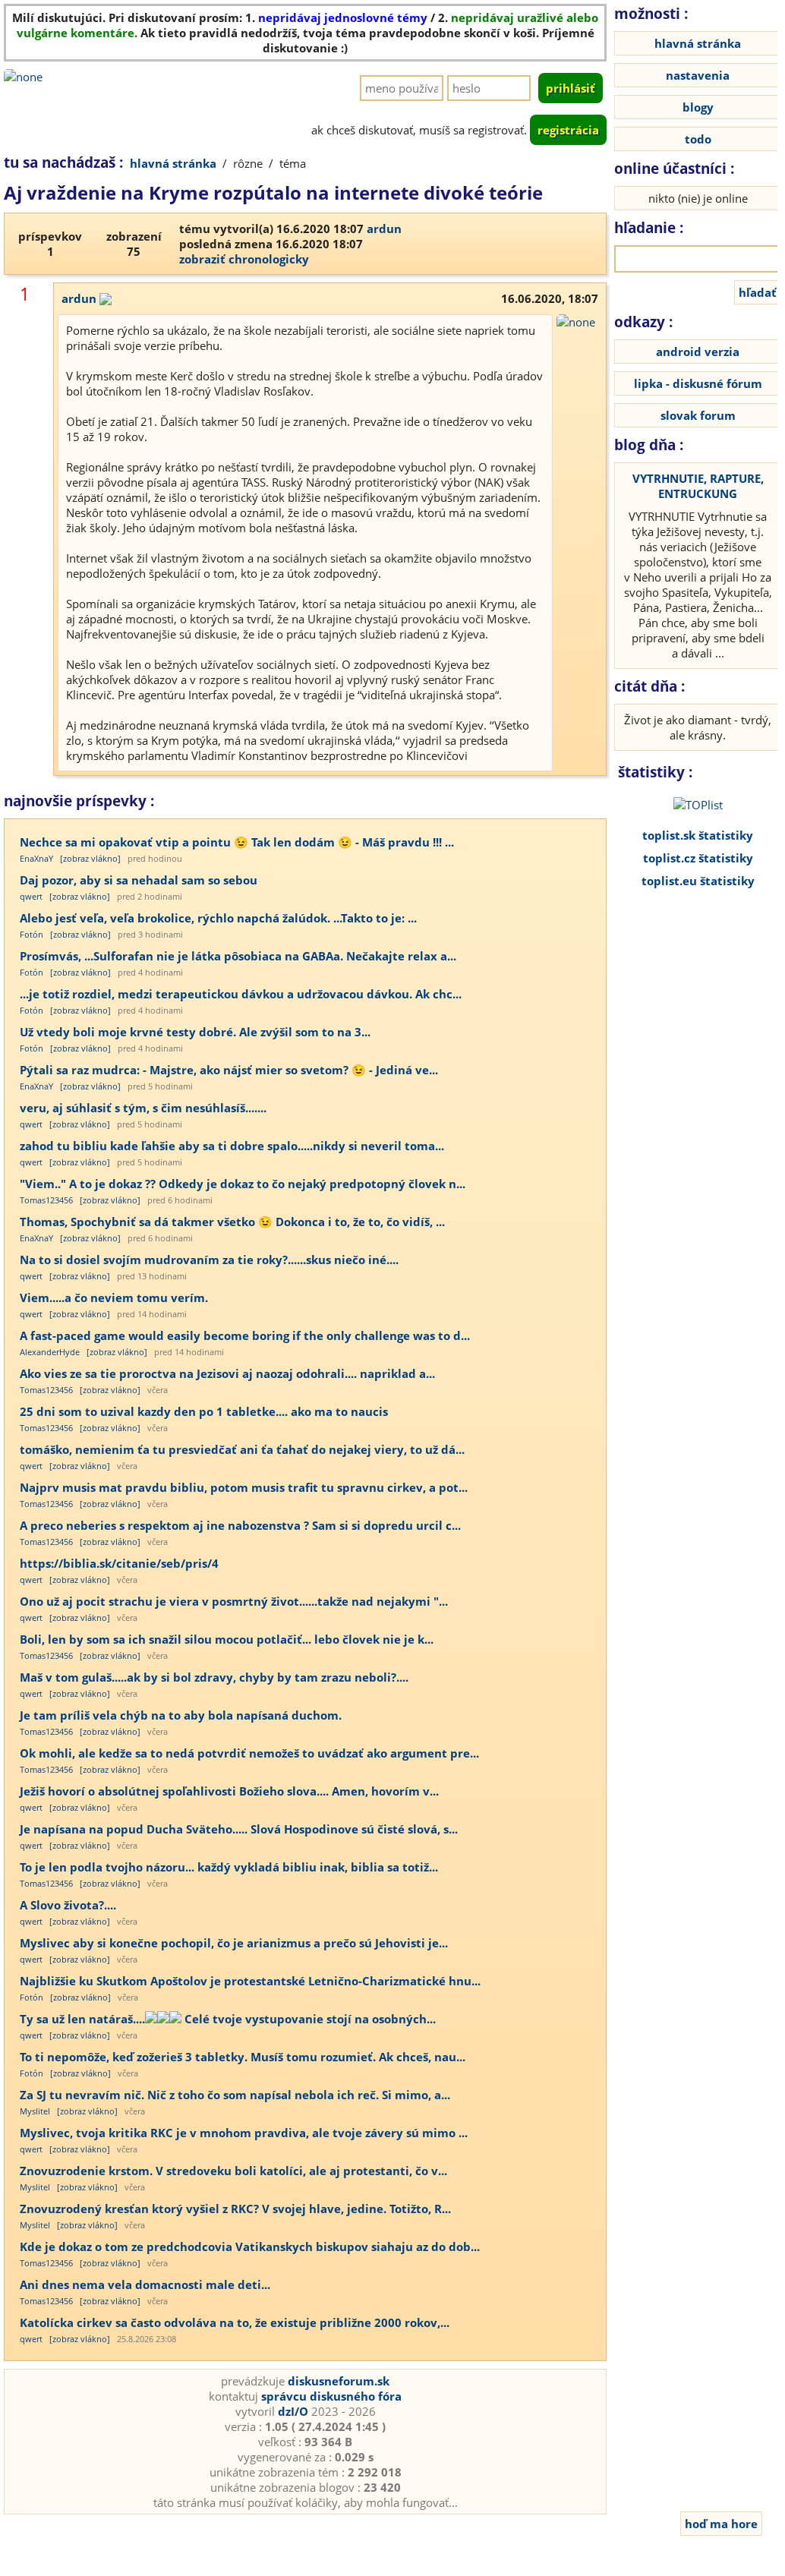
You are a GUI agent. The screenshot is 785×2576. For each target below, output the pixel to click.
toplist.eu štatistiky (698, 881)
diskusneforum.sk (339, 2381)
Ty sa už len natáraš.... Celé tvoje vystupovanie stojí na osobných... (228, 2019)
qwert (31, 896)
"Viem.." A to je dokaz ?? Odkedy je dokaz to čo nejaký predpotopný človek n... (243, 1184)
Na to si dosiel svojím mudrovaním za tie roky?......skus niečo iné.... (209, 1260)
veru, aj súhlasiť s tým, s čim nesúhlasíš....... (143, 1108)
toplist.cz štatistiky (698, 858)
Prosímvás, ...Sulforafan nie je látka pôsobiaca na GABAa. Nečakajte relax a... (238, 956)
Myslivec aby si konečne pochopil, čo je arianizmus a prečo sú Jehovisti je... (234, 1943)
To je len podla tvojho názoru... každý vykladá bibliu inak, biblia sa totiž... (229, 1867)
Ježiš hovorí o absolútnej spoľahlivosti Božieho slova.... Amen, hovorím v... (229, 1791)
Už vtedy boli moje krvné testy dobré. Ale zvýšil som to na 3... (195, 1032)
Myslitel (35, 2111)
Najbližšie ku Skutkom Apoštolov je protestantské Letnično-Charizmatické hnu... (250, 1981)
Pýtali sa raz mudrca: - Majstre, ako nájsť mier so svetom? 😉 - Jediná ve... (229, 1070)
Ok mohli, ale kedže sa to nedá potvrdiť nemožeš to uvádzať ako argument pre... (249, 1753)
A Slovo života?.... (68, 1905)
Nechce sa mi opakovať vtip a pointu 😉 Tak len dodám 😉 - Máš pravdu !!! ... (237, 842)
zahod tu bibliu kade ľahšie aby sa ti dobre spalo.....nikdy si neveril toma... (232, 1146)
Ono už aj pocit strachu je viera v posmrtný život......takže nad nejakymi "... (234, 1601)
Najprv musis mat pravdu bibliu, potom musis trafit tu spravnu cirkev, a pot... (244, 1487)
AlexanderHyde (50, 1352)
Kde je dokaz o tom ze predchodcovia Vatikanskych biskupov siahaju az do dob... (250, 2247)
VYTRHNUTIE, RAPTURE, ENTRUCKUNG (698, 486)
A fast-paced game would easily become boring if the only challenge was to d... (245, 1335)
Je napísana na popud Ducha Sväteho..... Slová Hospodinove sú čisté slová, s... (239, 1829)
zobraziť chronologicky (244, 259)
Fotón (32, 934)
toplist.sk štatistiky (698, 835)
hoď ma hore (721, 2524)
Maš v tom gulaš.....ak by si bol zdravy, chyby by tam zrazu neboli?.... (214, 1677)
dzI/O (293, 2411)
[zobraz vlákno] (90, 858)
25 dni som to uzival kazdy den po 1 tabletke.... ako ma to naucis (204, 1411)
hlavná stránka (173, 163)
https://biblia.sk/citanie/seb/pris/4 (119, 1563)
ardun (384, 229)
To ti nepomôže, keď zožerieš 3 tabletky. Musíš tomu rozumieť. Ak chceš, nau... (243, 2057)
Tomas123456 (46, 1200)
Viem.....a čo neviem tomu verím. (114, 1297)
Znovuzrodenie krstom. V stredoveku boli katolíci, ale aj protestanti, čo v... (233, 2171)
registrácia (568, 130)
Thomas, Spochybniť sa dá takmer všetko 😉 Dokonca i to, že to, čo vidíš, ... (232, 1222)
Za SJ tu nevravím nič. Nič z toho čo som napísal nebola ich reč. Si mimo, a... (235, 2095)
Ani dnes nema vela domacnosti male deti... (145, 2284)
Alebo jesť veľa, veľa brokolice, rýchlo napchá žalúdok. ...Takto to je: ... (218, 918)
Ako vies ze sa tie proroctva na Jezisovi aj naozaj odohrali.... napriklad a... (227, 1373)
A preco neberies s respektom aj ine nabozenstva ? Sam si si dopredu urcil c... (240, 1525)
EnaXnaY (36, 858)
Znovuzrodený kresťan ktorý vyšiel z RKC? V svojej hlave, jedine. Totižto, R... (235, 2209)
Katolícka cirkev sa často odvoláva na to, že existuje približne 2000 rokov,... (235, 2322)
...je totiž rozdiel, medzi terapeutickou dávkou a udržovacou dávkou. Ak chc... (241, 994)
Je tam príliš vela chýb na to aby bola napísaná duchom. (181, 1715)
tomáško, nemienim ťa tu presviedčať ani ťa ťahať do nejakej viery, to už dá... (242, 1449)
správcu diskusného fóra (331, 2396)
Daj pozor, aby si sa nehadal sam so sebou (139, 880)
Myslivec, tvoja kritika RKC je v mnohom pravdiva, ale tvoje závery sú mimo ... (244, 2133)
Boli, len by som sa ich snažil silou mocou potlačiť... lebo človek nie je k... (227, 1639)
